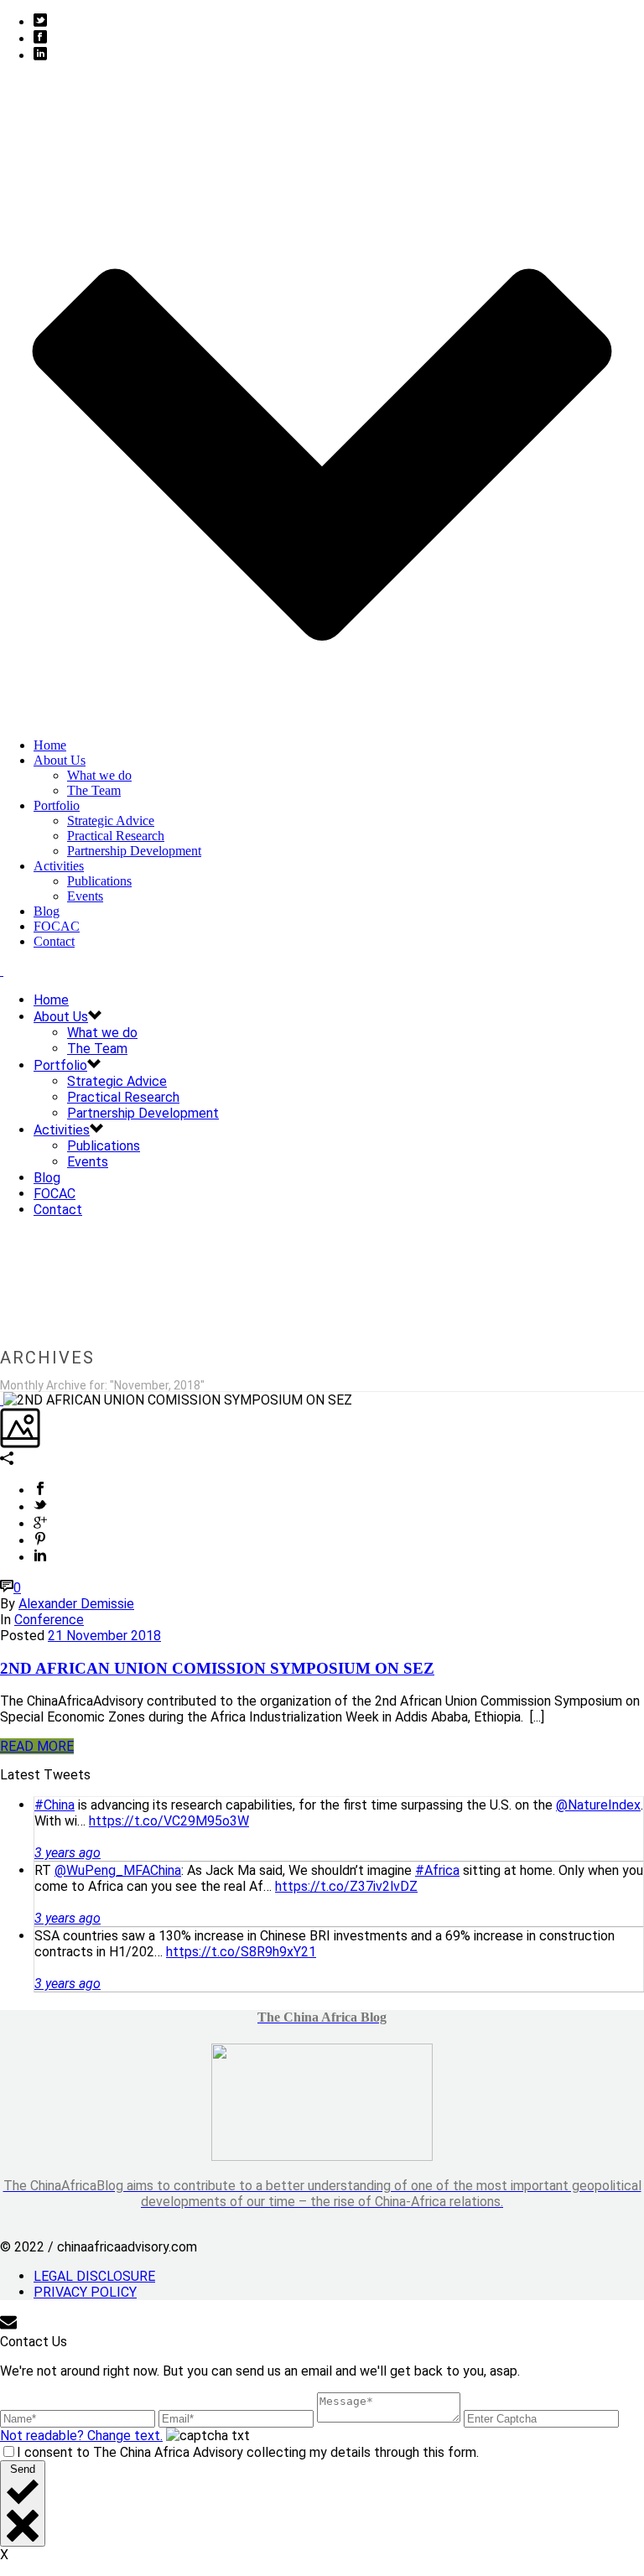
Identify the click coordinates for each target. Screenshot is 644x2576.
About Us (60, 760)
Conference (49, 1620)
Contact (54, 941)
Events (85, 896)
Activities (59, 866)
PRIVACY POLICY (85, 2292)
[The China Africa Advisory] (2, 971)
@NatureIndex (598, 1805)
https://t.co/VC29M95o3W (169, 1821)
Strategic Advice (111, 821)
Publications (99, 881)
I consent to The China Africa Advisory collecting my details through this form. (248, 2452)
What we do (99, 775)
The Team (94, 790)
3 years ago (68, 1853)
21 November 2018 (104, 1636)
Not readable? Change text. (81, 2436)
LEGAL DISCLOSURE (94, 2276)
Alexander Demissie (76, 1604)
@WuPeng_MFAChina (118, 1870)
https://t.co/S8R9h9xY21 (241, 1952)
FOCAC (57, 926)
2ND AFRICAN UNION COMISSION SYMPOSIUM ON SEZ (217, 1668)
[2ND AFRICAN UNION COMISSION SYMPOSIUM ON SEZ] (2, 1400)
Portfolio (57, 805)
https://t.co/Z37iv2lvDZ (346, 1886)
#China (55, 1805)
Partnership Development (134, 851)
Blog (47, 911)
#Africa (437, 1870)
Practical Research (116, 836)
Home (50, 745)
